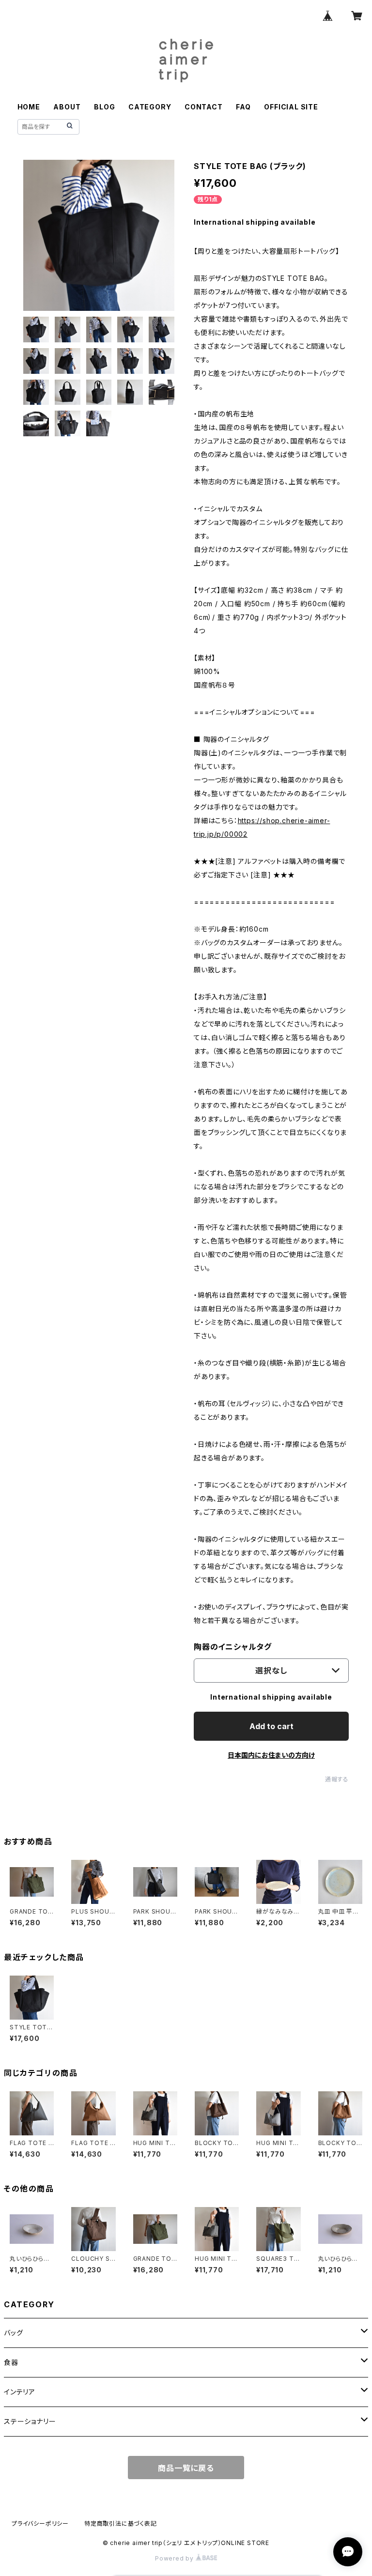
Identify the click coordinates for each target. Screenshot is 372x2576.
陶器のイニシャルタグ (233, 1647)
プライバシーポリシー (40, 2523)
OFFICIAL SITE (291, 107)
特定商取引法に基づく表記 (121, 2523)
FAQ (243, 107)
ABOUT (67, 107)
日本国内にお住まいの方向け (271, 1755)
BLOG (104, 107)
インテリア (20, 2392)
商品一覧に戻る (186, 2468)
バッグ (13, 2333)
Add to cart (271, 1726)
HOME (29, 107)
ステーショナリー (30, 2421)
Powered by (175, 2558)
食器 (11, 2362)
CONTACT (204, 107)
